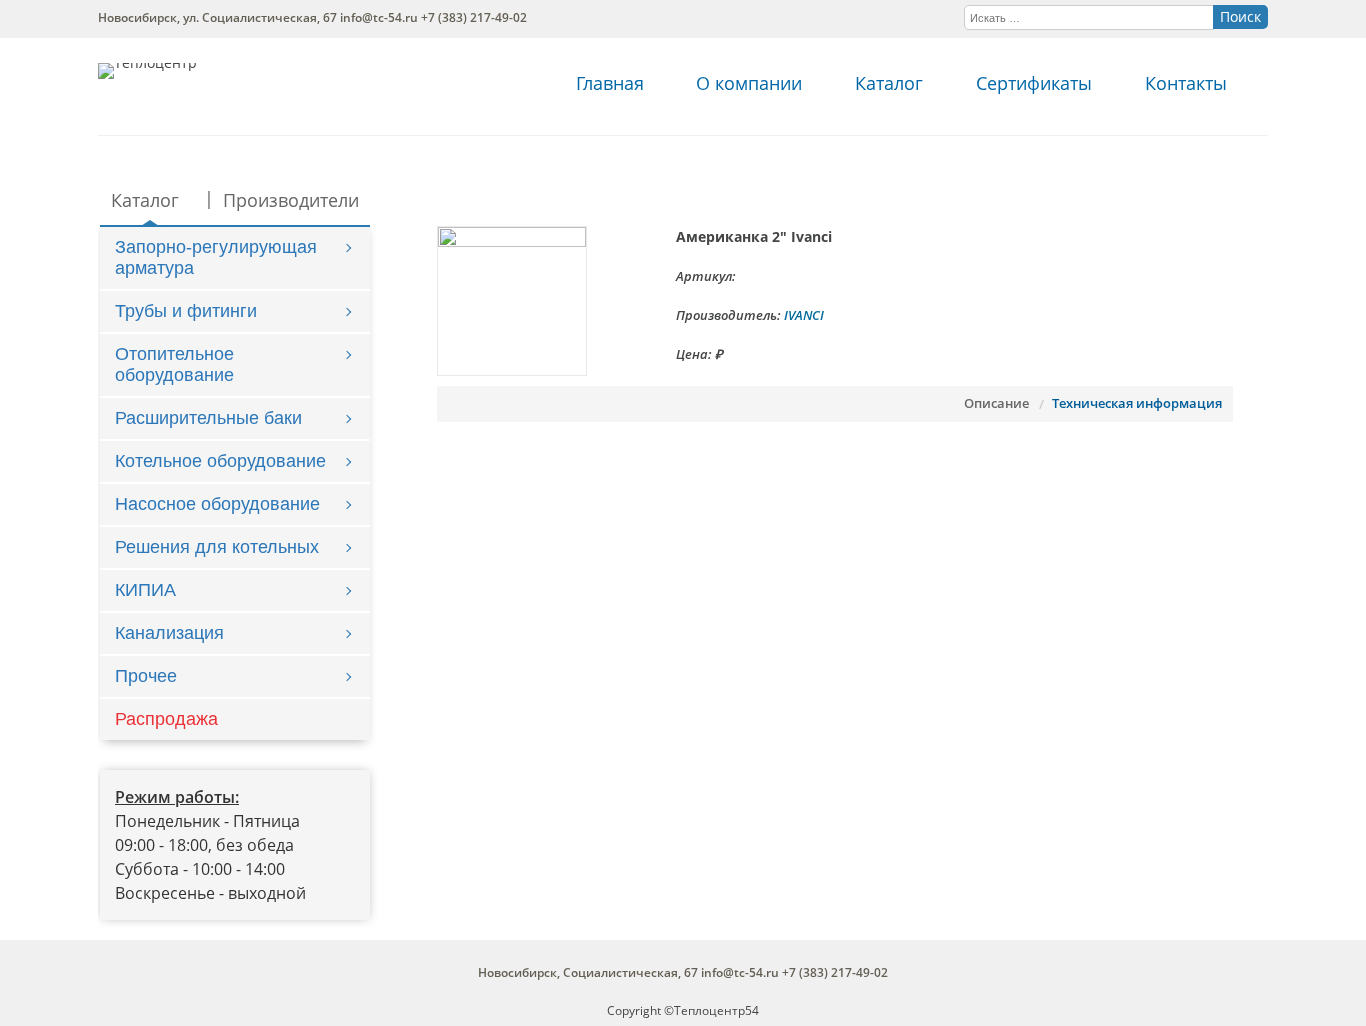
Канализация (169, 633)
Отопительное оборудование (174, 364)
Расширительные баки (208, 418)
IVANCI (804, 315)
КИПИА (145, 590)
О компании (749, 83)
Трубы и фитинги (186, 311)
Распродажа (166, 719)
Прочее (146, 676)
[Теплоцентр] (147, 62)
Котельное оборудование (220, 461)
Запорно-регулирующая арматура (216, 257)
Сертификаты (1034, 83)
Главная (610, 83)
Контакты (1186, 83)
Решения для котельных (217, 547)
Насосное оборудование (217, 504)
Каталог (889, 83)
